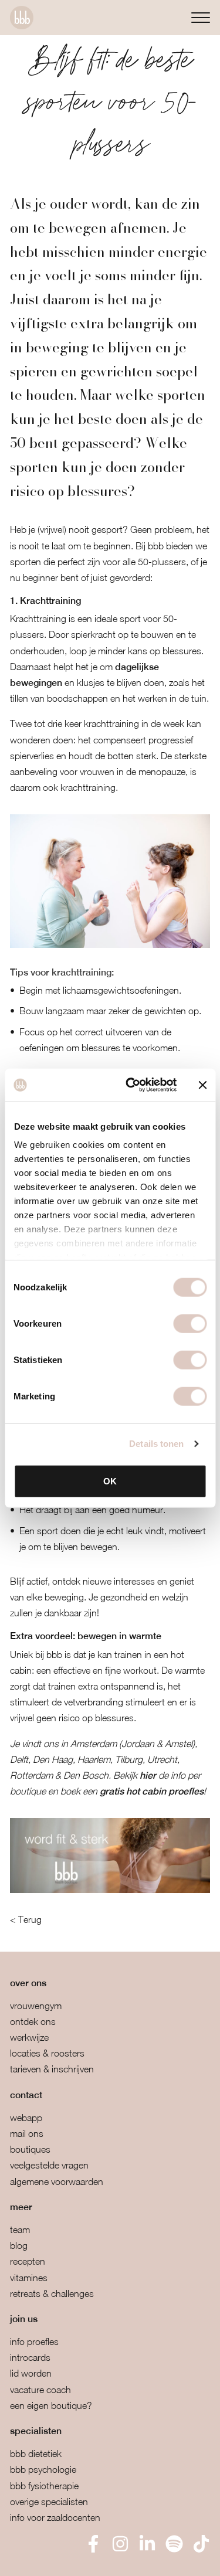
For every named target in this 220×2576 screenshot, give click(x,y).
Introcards (30, 2357)
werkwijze (29, 2037)
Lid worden (31, 2373)
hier (148, 1775)
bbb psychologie (43, 2469)
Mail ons (27, 2133)
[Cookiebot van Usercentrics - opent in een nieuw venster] (131, 1085)
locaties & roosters (47, 2053)
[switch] (190, 1323)
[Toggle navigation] (201, 17)
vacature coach (40, 2390)
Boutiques (30, 2149)
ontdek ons (33, 2021)
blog (19, 2245)
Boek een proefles (70, 2559)
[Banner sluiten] (202, 1085)
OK (110, 1481)
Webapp (26, 2118)
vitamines (29, 2278)
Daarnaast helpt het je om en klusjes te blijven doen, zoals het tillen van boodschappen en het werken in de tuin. (109, 682)
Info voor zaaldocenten (55, 2517)
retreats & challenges (52, 2293)
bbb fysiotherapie (44, 2486)
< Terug (26, 1919)
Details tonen (156, 1444)
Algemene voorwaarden (57, 2181)
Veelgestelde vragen (49, 2165)
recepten (28, 2261)
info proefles (34, 2341)
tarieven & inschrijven (52, 2069)
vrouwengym (36, 2006)
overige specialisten (49, 2502)
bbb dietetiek (36, 2453)
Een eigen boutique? (51, 2405)
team (20, 2230)
